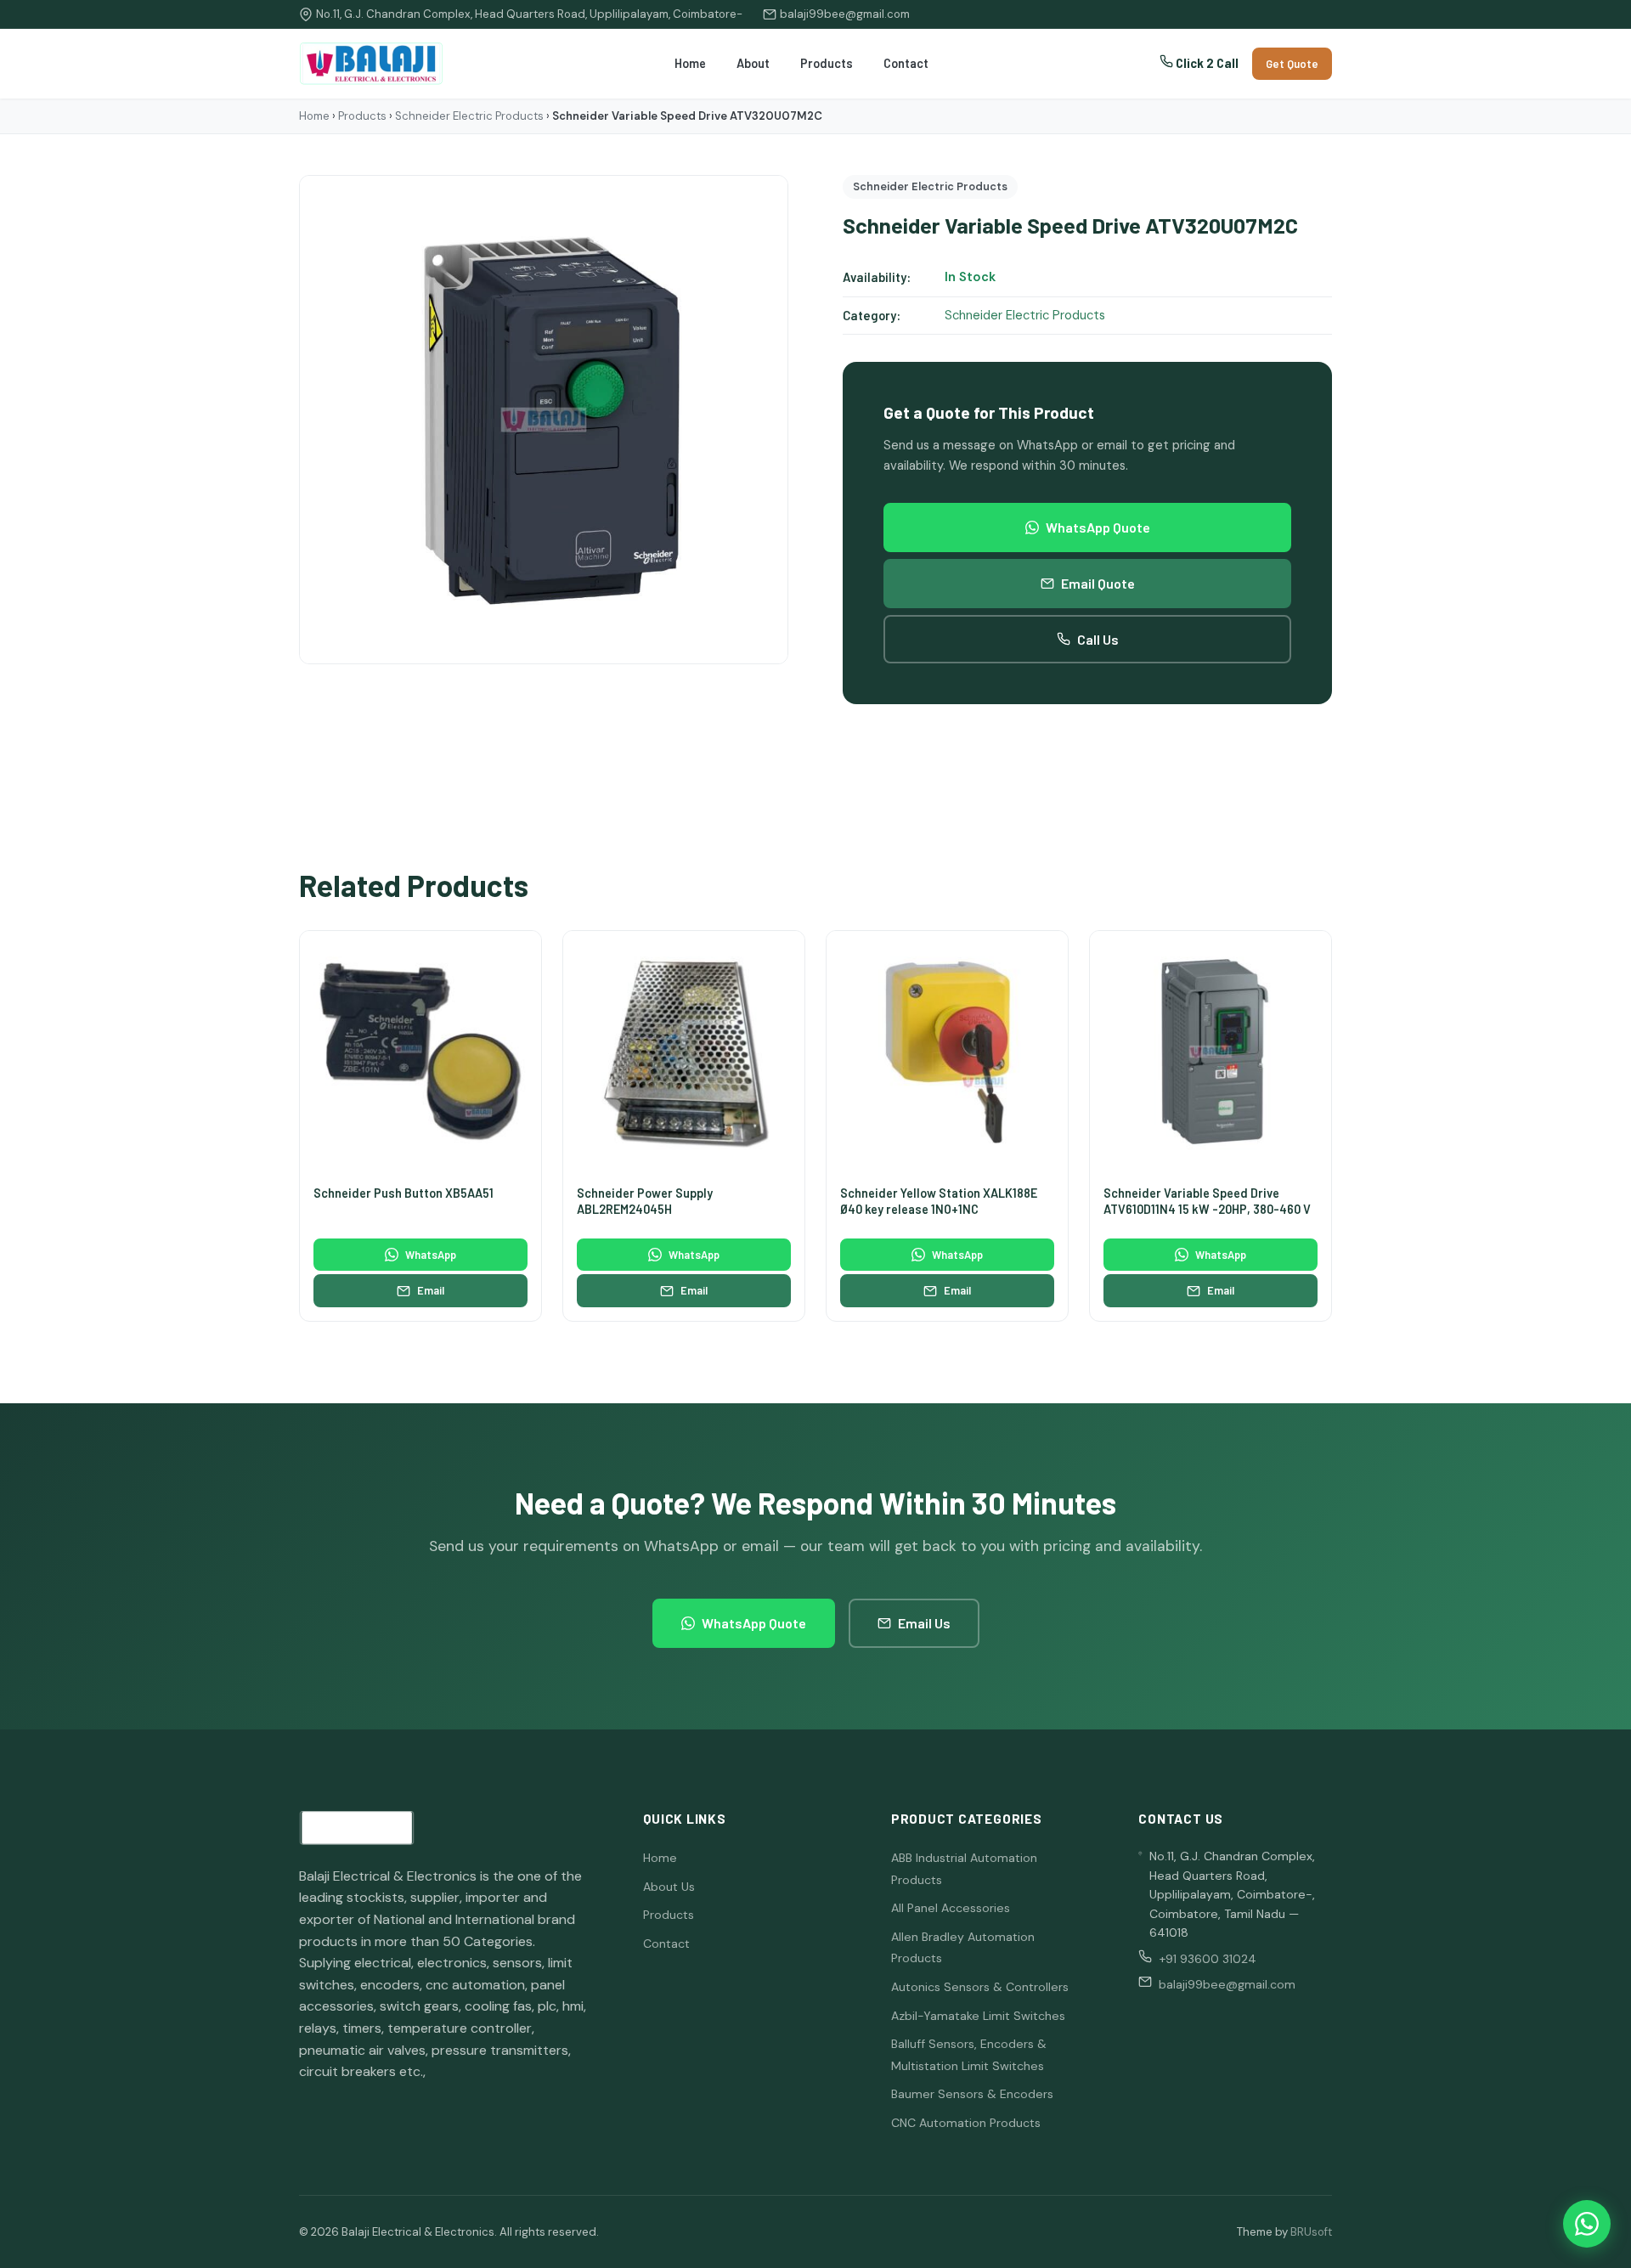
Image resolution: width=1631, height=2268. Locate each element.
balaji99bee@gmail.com (845, 14)
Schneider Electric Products (469, 116)
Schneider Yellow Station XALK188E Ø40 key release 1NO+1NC (939, 1201)
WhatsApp (431, 1255)
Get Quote (1292, 64)
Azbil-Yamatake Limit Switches (978, 2016)
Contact (906, 63)
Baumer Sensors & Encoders (972, 2094)
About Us (669, 1887)
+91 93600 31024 (1208, 1959)
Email (431, 1290)
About (753, 63)
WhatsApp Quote (1098, 527)
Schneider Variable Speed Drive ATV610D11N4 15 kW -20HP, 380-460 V (1207, 1201)
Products (827, 63)
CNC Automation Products (966, 2123)
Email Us (924, 1623)
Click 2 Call (1206, 63)
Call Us (1098, 639)
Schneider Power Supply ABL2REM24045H (645, 1201)
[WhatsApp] (1587, 2224)
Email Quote (1098, 583)
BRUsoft (1311, 2232)
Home (690, 63)
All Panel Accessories (951, 1908)
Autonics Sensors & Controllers (980, 1987)
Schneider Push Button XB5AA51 (404, 1193)
